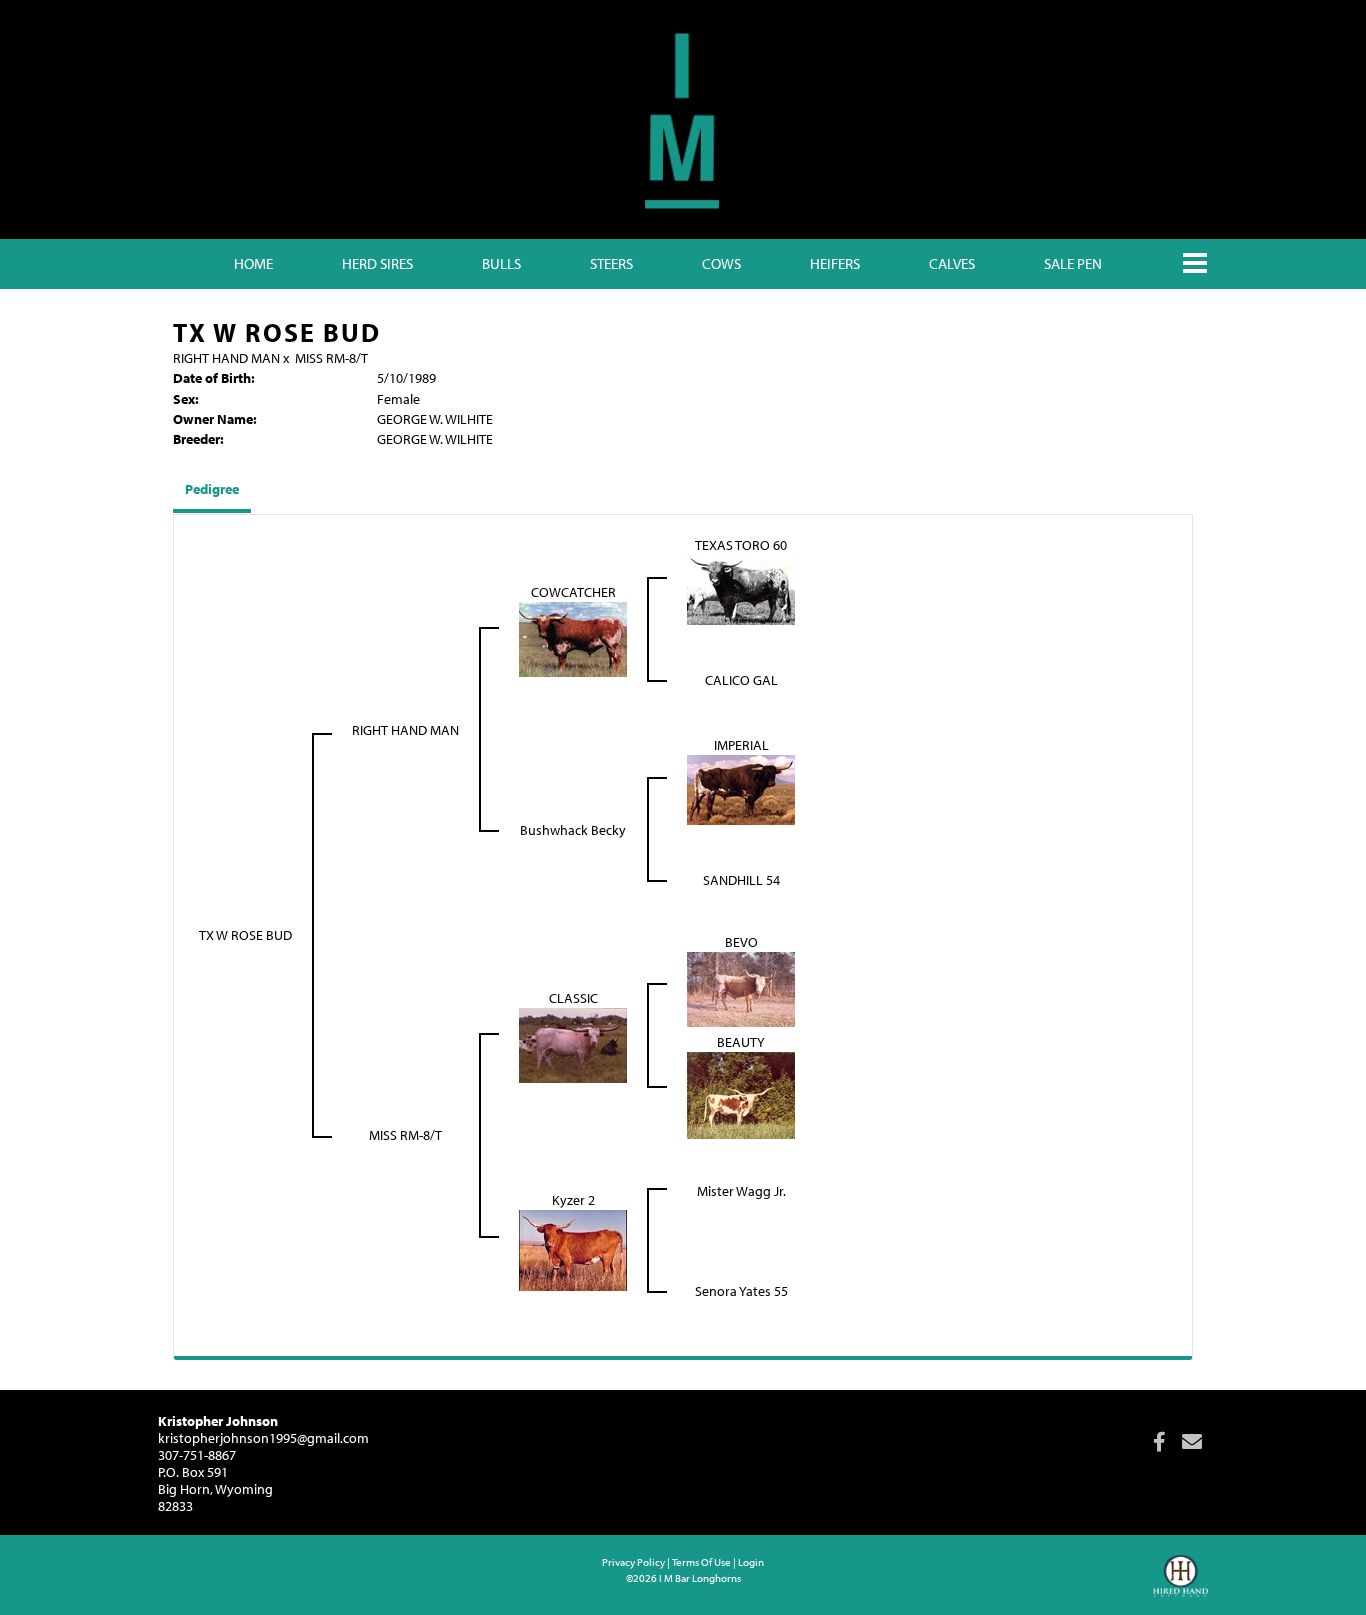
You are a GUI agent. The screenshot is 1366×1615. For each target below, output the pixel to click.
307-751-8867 (197, 1455)
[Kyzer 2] (573, 1249)
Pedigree (212, 489)
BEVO (741, 942)
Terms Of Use (701, 1562)
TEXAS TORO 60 (741, 545)
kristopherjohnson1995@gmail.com (263, 1438)
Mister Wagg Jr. (741, 1191)
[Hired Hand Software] (1180, 1585)
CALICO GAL (741, 680)
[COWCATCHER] (573, 638)
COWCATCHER (573, 592)
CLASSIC (573, 998)
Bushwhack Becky (573, 830)
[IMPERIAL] (741, 788)
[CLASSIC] (573, 1044)
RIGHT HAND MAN (226, 358)
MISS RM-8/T (331, 358)
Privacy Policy (633, 1562)
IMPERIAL (741, 745)
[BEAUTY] (741, 1094)
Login (751, 1562)
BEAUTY (741, 1042)
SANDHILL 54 (741, 880)
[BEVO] (741, 988)
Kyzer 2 (573, 1200)
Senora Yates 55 (741, 1291)
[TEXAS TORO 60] (741, 588)
